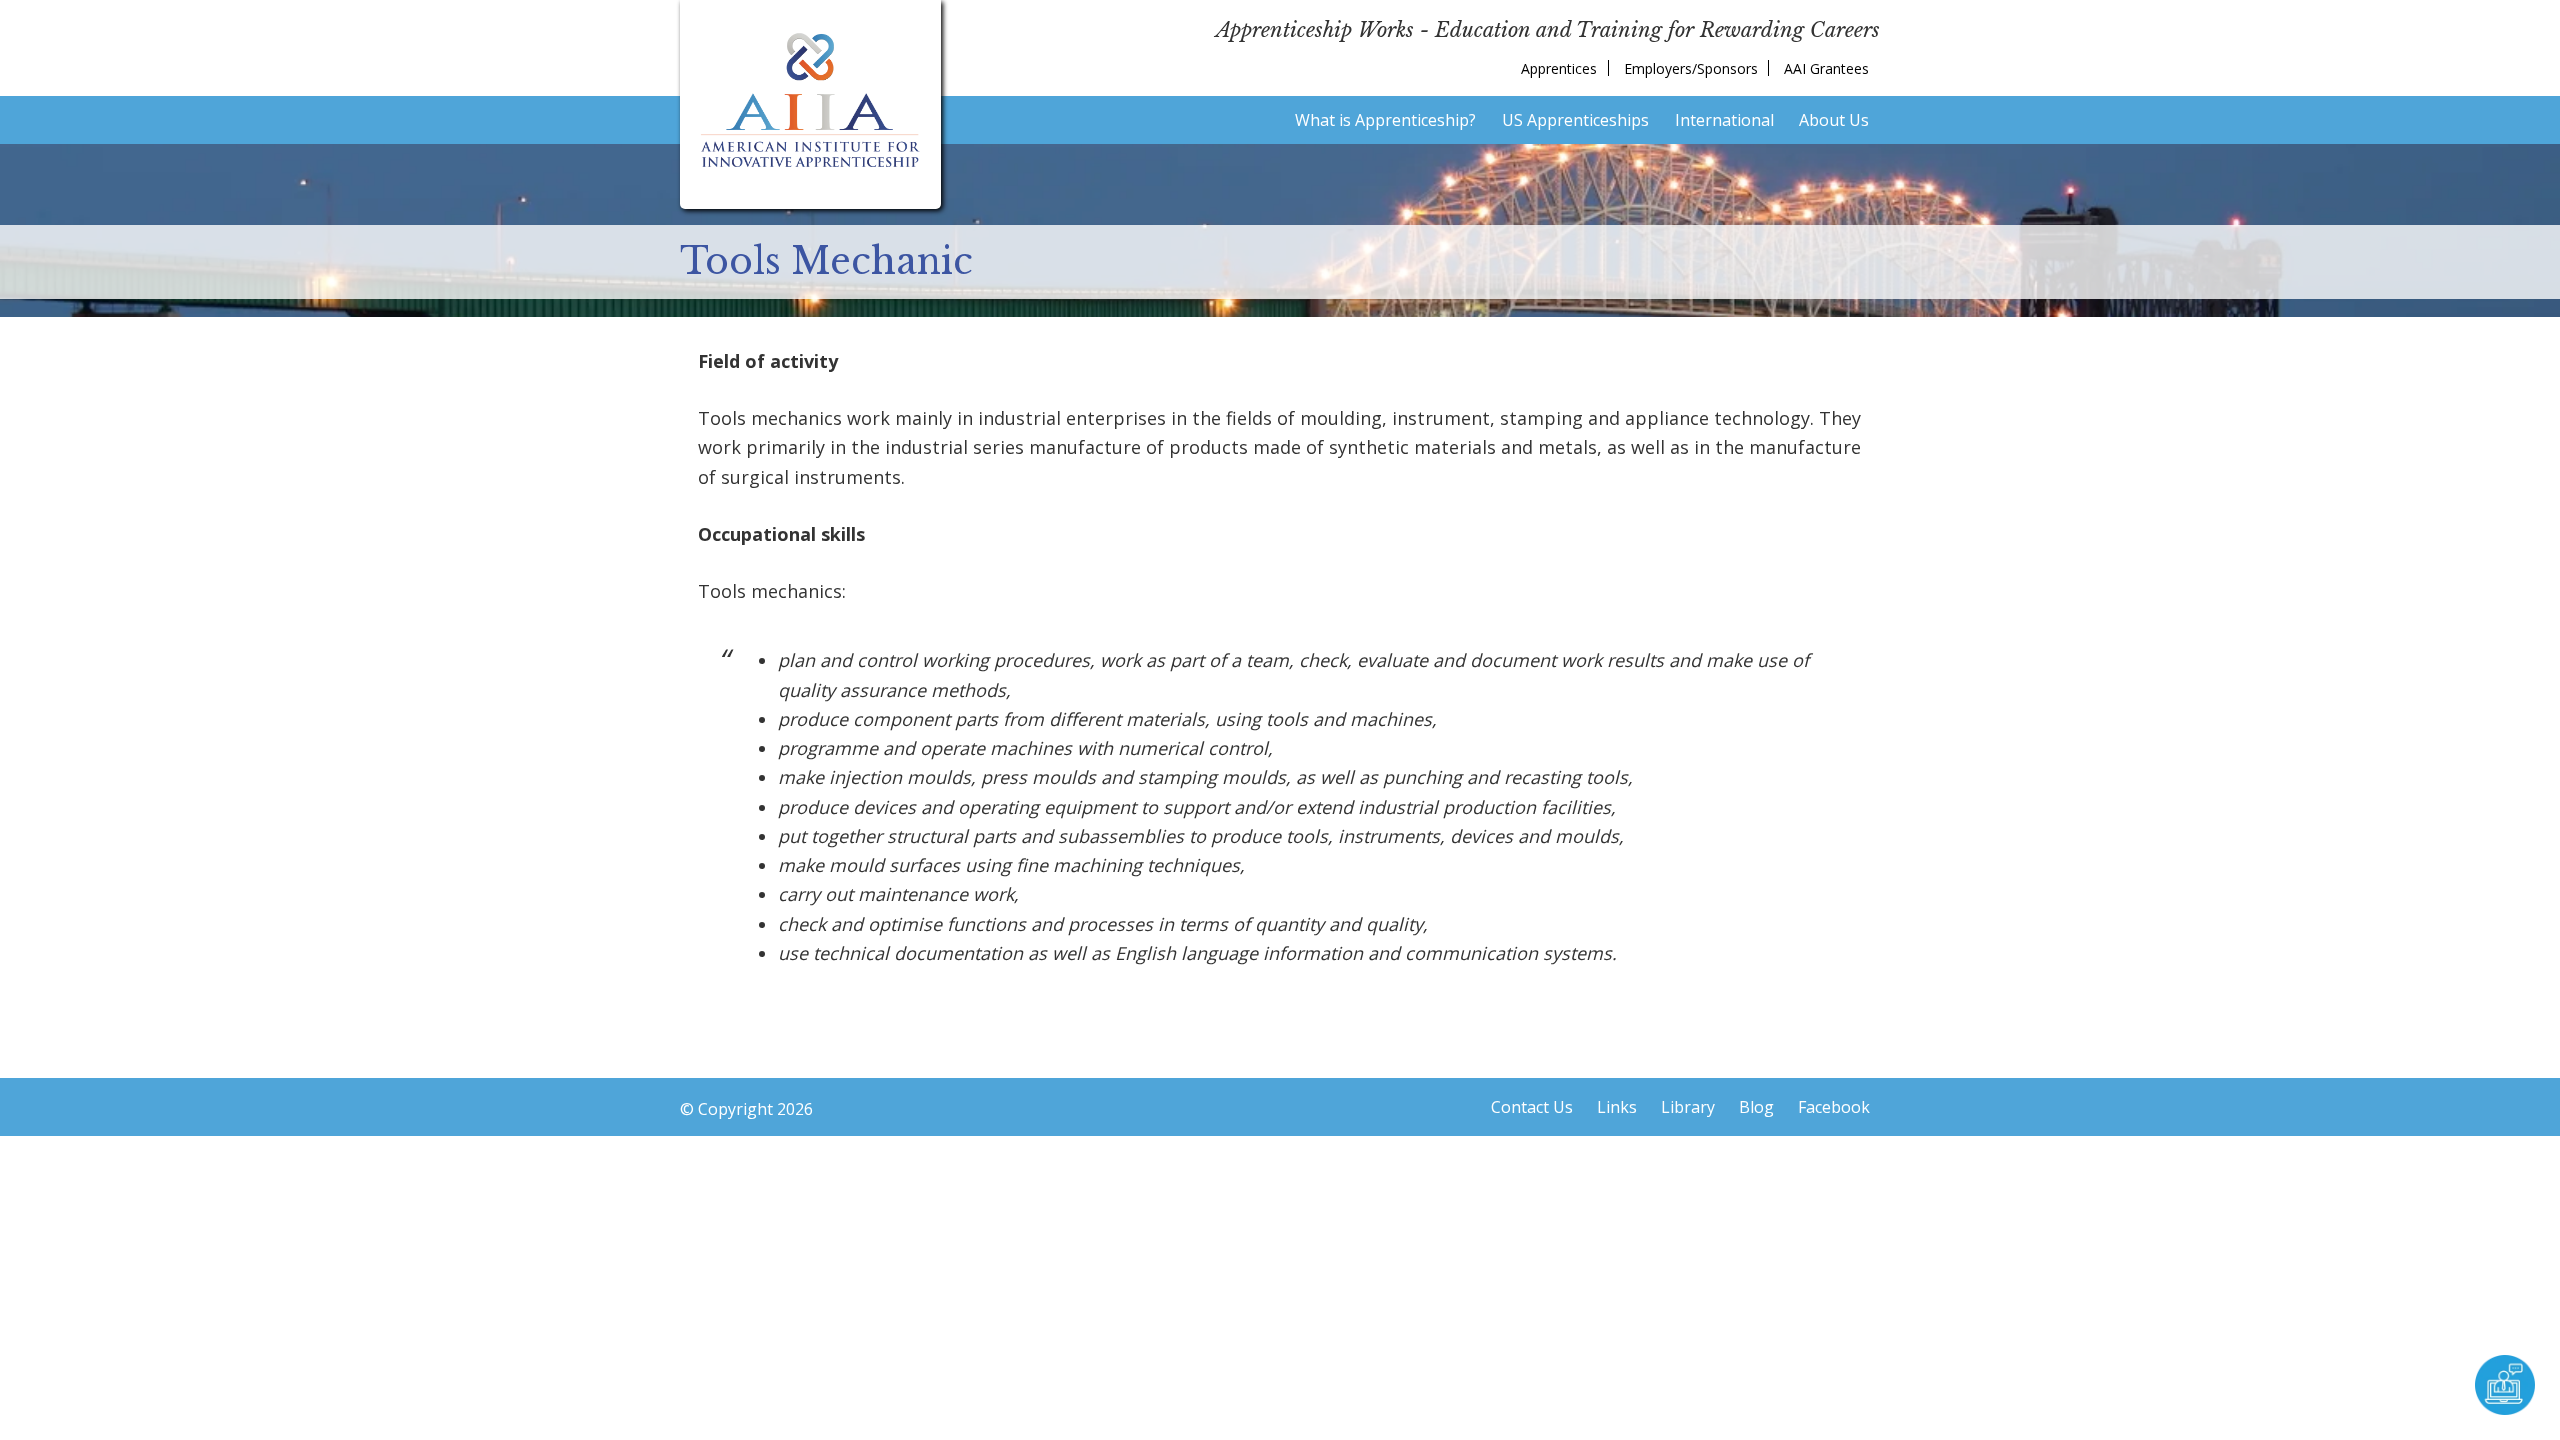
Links (1617, 1107)
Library (1688, 1107)
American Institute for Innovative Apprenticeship (810, 100)
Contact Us (1532, 1107)
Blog (1756, 1107)
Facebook (1834, 1107)
